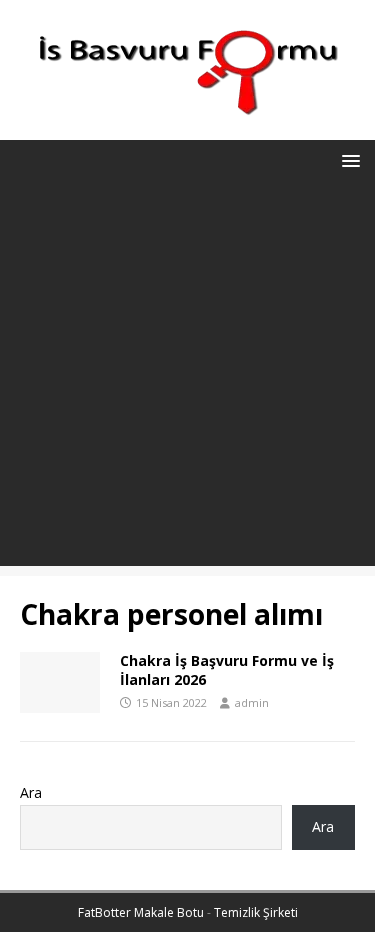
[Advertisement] (187, 378)
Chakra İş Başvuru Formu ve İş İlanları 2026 (227, 669)
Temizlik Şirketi (256, 912)
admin (252, 702)
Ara (31, 792)
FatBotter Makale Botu (141, 912)
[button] (347, 159)
